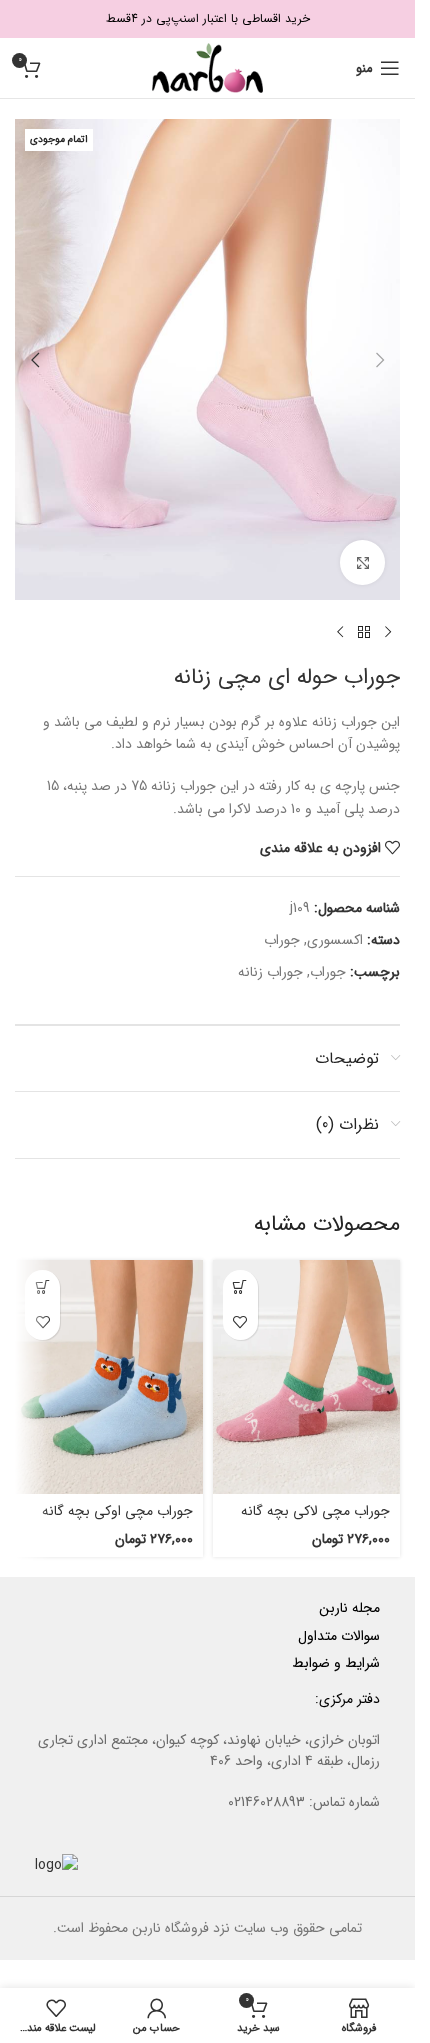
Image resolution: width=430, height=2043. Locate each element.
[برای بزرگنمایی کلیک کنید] (362, 562)
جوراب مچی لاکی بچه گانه (315, 1511)
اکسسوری (335, 940)
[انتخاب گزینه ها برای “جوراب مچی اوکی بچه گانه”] (42, 1287)
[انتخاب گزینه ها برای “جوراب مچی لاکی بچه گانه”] (240, 1287)
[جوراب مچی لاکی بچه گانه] (307, 1377)
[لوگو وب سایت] (207, 67)
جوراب (282, 940)
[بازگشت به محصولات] (364, 632)
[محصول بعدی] (340, 632)
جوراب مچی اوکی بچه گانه (117, 1511)
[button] (380, 360)
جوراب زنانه (270, 972)
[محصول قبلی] (388, 632)
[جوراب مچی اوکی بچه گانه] (109, 1377)
